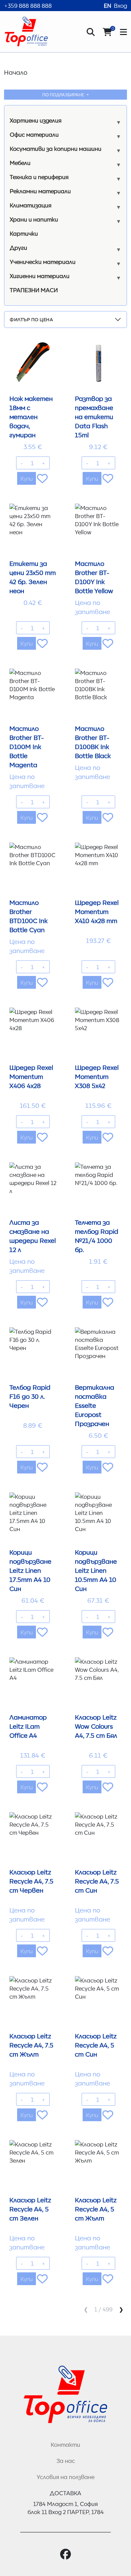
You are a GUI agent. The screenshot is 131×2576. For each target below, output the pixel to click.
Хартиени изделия (36, 120)
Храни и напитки (34, 219)
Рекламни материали (40, 191)
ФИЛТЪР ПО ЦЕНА (31, 319)
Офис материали (34, 134)
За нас (66, 2461)
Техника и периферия (39, 177)
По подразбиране (64, 94)
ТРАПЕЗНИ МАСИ (34, 290)
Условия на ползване (65, 2477)
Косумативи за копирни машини (56, 148)
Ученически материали (43, 262)
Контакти (65, 2444)
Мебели (20, 163)
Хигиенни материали (40, 276)
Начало (16, 72)
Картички (24, 233)
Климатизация (31, 205)
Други (18, 247)
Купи (27, 478)
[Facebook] (65, 2554)
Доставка (65, 2493)
